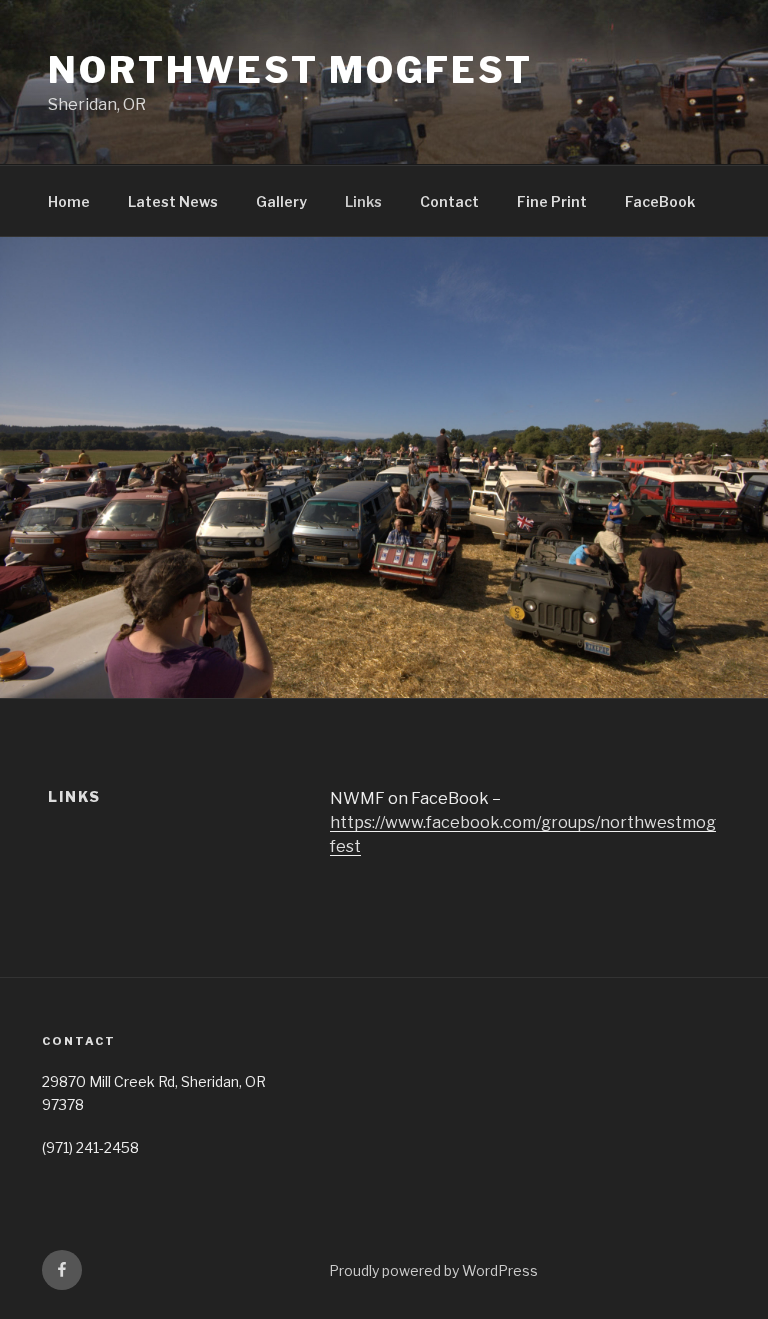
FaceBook (660, 201)
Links (363, 201)
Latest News (173, 201)
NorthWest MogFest (290, 70)
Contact (449, 201)
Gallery (281, 201)
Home (69, 201)
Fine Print (552, 201)
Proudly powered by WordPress (433, 1270)
